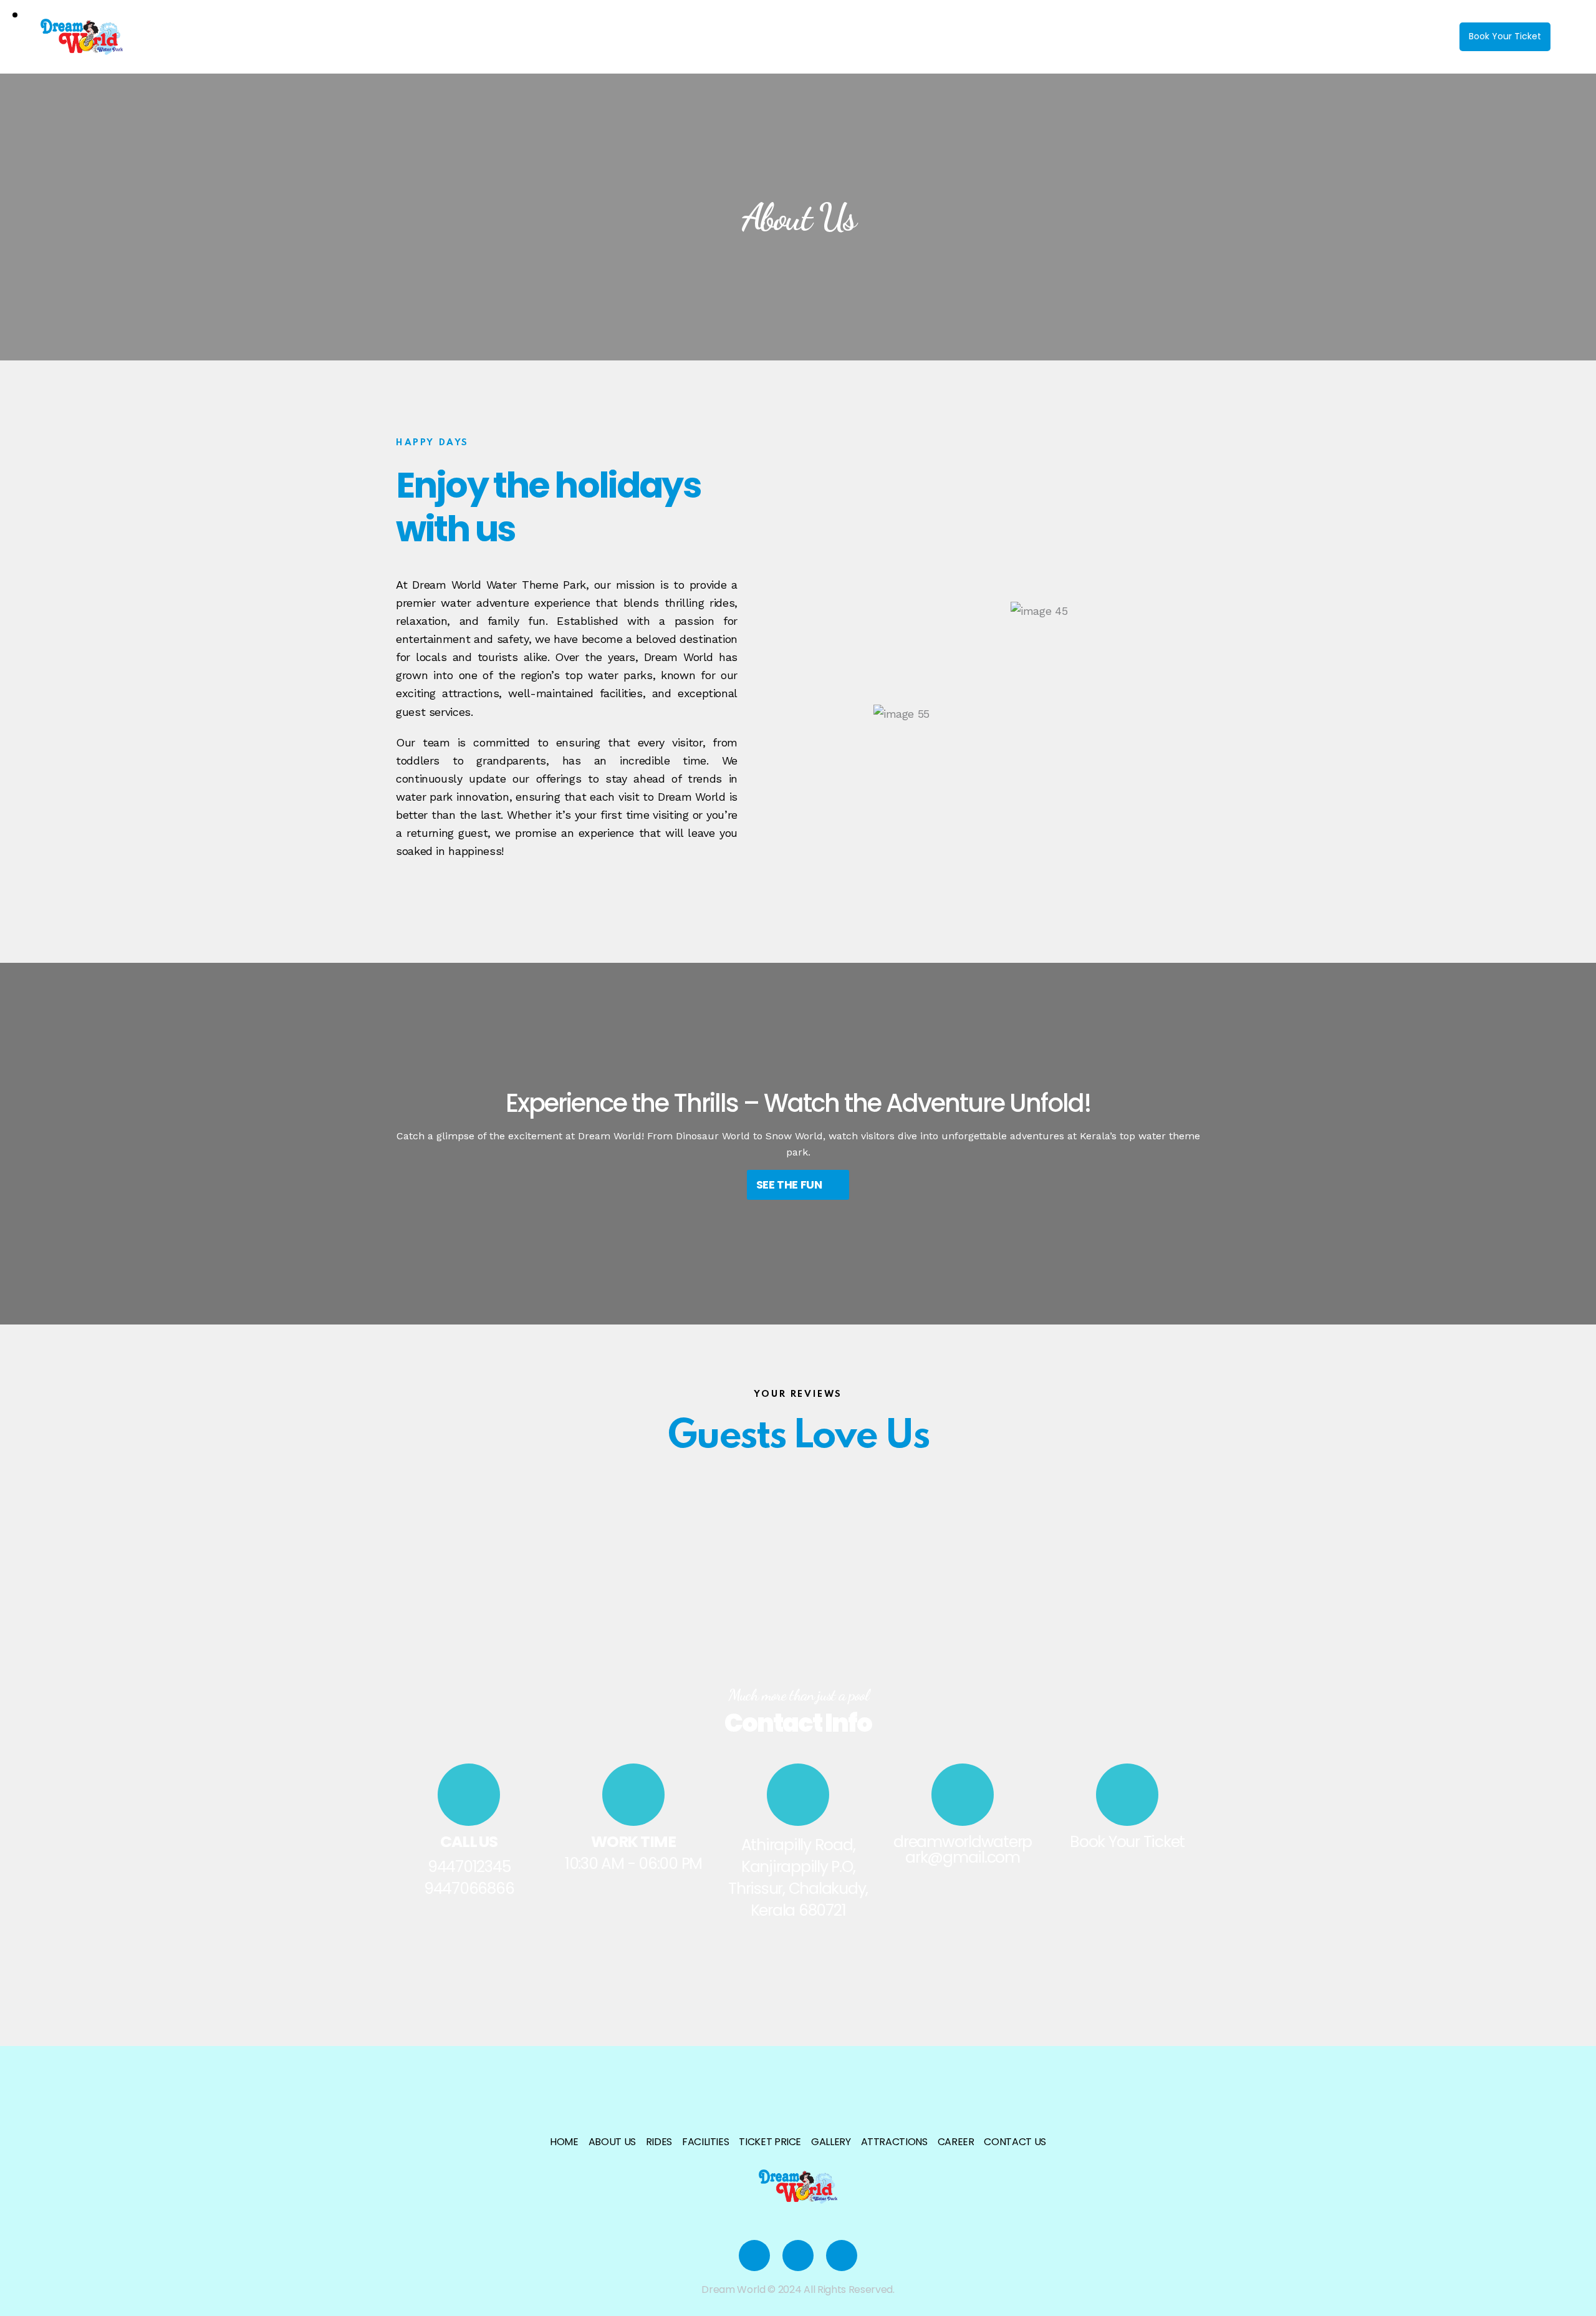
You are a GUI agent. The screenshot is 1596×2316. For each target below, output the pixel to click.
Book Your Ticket (1127, 1842)
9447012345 (469, 1867)
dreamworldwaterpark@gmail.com (963, 1850)
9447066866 (469, 1889)
